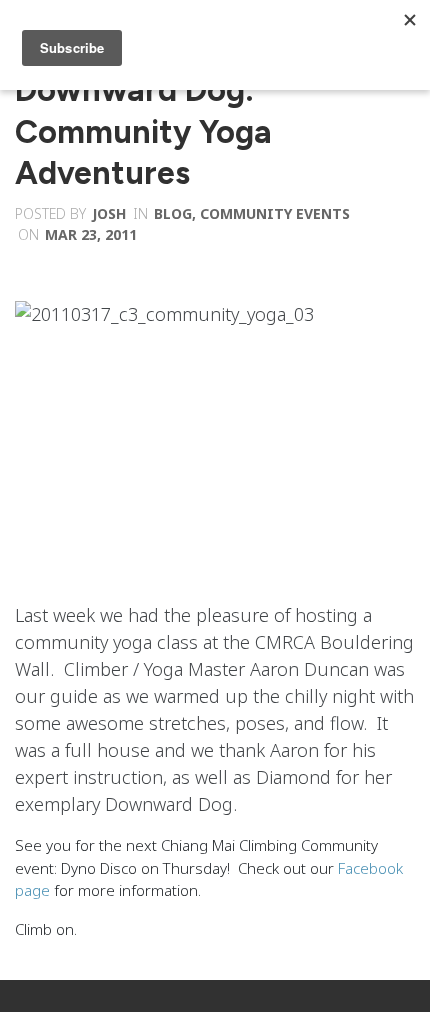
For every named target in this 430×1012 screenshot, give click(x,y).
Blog (173, 213)
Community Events (275, 213)
